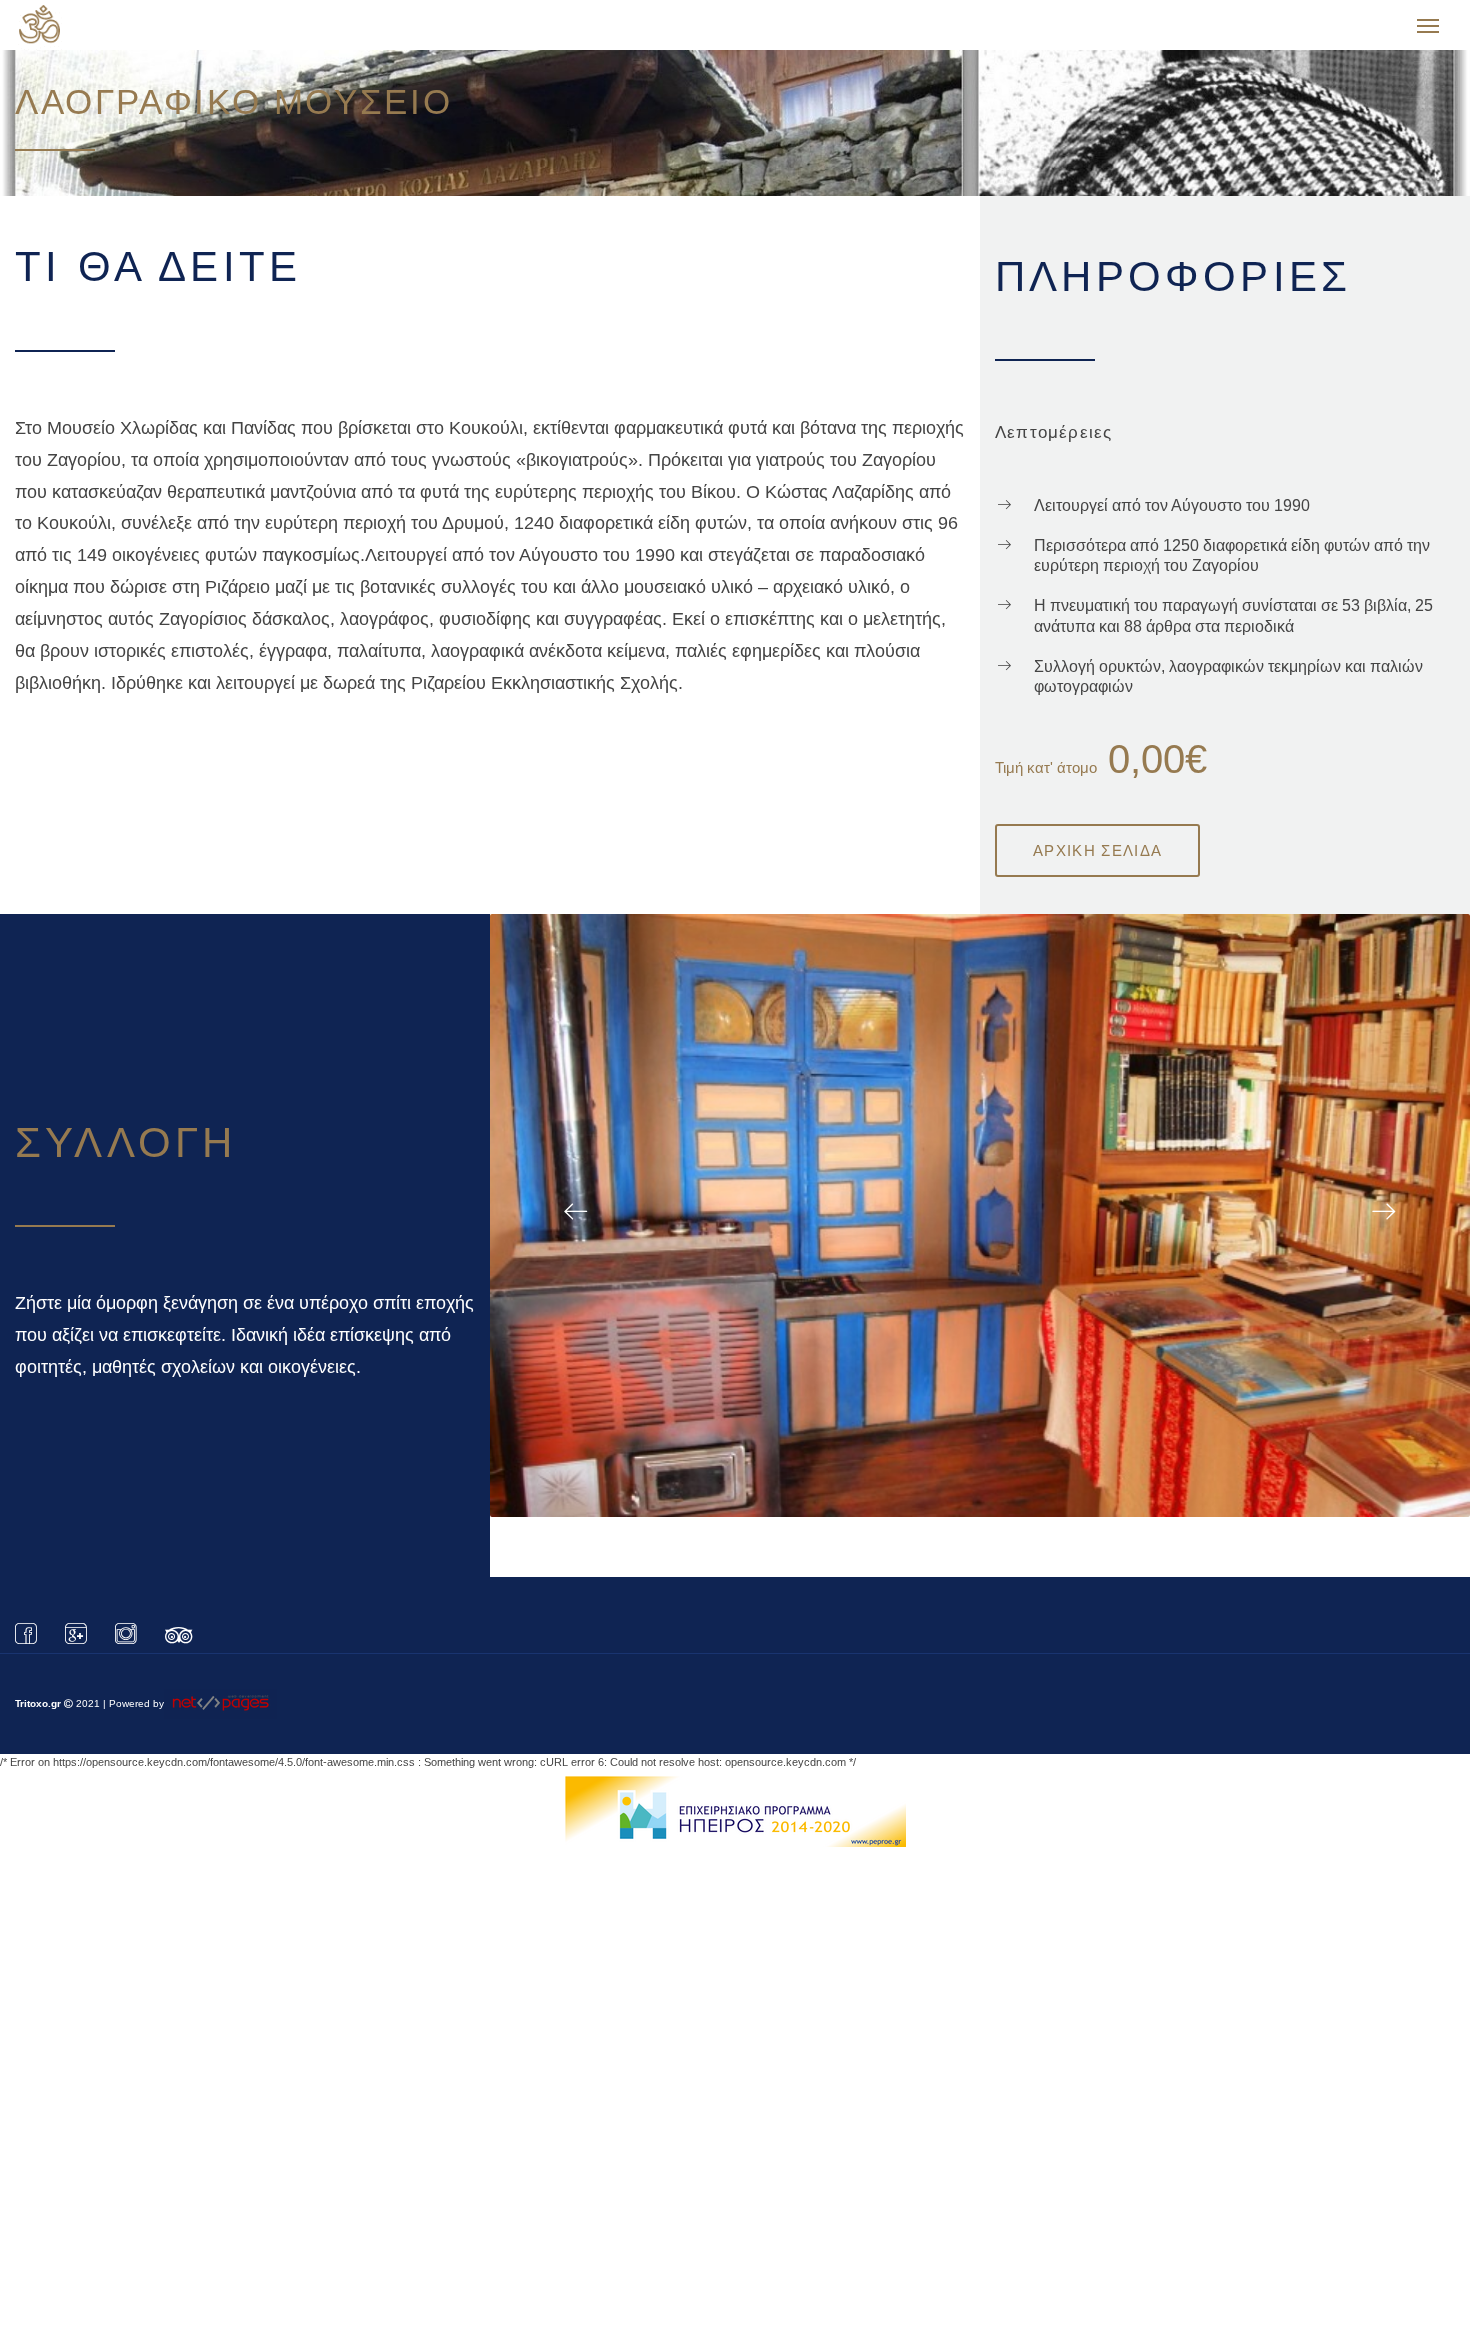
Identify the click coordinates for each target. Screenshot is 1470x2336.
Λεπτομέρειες (1054, 442)
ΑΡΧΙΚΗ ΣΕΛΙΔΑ (1097, 860)
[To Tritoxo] (122, 30)
